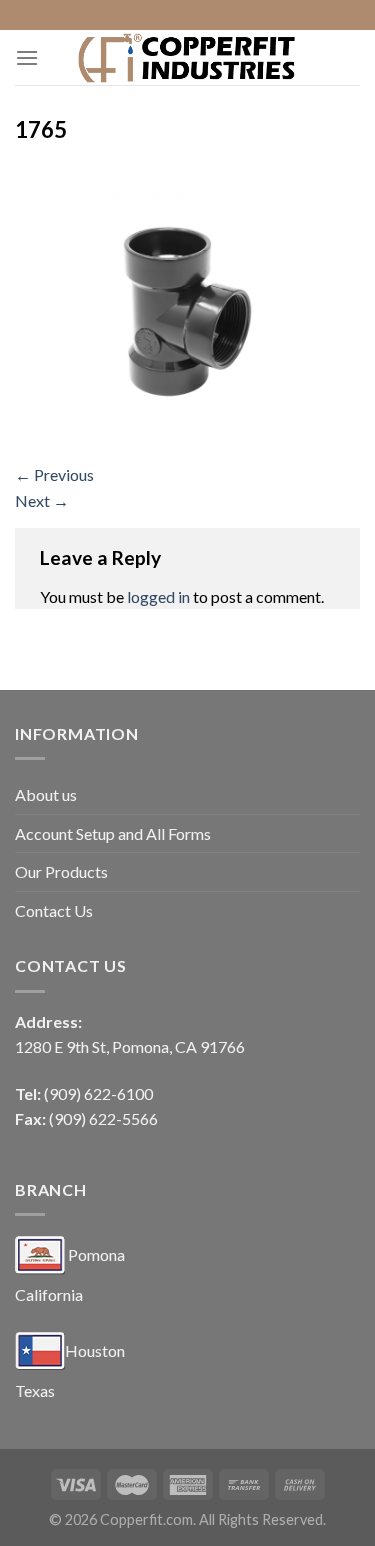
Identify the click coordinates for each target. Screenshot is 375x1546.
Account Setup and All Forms (113, 833)
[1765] (187, 306)
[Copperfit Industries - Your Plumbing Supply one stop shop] (188, 57)
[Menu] (27, 57)
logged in (158, 596)
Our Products (61, 871)
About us (46, 794)
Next (42, 500)
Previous (54, 474)
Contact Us (54, 910)
